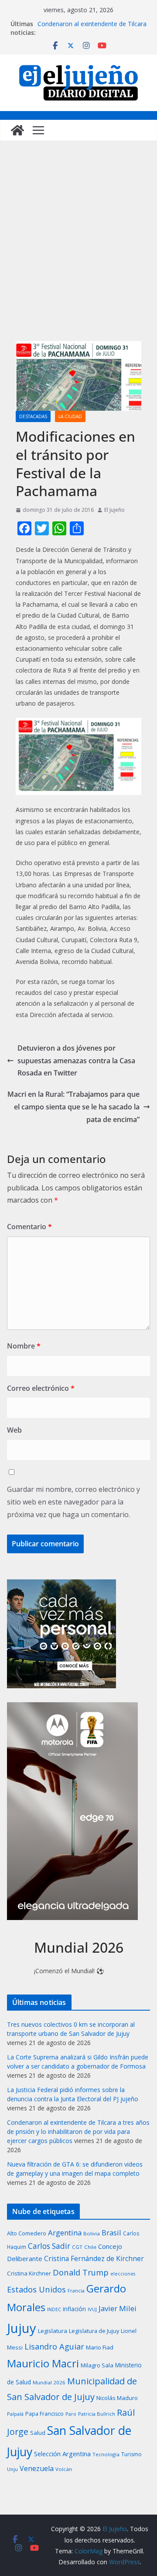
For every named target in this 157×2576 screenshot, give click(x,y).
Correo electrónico (41, 1388)
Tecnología (106, 2454)
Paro (71, 2414)
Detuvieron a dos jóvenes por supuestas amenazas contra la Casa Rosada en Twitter (76, 1061)
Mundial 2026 (49, 2382)
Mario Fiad (100, 2347)
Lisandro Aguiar (54, 2346)
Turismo (131, 2454)
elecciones (123, 2274)
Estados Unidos (36, 2289)
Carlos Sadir (49, 2246)
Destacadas (33, 416)
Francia (76, 2290)
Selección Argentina (62, 2454)
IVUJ (92, 2309)
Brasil (111, 2233)
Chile (90, 2247)
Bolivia (92, 2233)
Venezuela (37, 2468)
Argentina (65, 2233)
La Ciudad (70, 416)
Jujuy (22, 2328)
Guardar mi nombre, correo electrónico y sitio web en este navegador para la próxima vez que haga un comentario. (73, 1502)
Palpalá (15, 2414)
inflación (74, 2309)
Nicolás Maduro (117, 2398)
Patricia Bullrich (97, 2414)
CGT (77, 2247)
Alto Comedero (27, 2233)
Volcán (64, 2469)
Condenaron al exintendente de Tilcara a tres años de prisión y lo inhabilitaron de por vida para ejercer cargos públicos (78, 2131)
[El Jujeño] (17, 130)
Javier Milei (118, 2308)
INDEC (54, 2309)
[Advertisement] (78, 250)
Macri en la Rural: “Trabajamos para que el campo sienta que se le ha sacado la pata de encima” (73, 1107)
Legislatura (53, 2331)
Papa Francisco (44, 2414)
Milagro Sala (97, 2365)
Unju (12, 2469)
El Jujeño (114, 510)
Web (14, 1430)
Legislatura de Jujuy (94, 2331)
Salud (38, 2433)
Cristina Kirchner (29, 2273)
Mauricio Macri (43, 2363)
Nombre (24, 1346)
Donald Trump (81, 2272)
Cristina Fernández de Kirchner (94, 2258)
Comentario (29, 1227)
